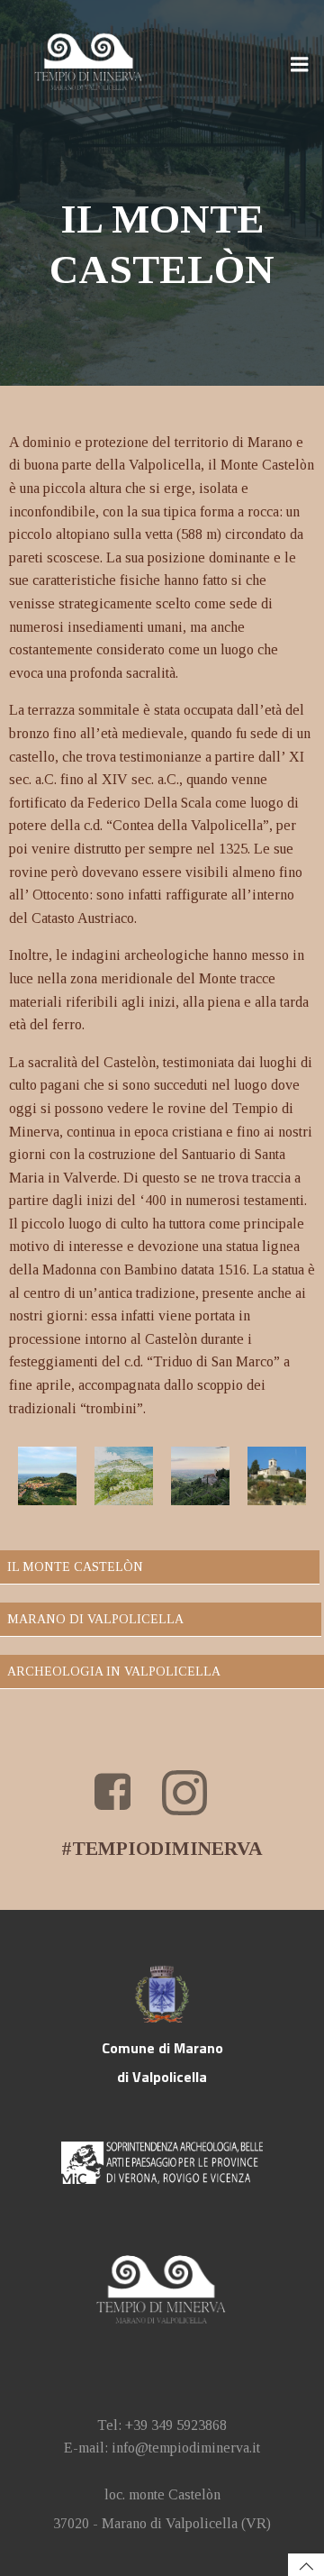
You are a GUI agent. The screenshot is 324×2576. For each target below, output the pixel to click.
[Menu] (300, 65)
